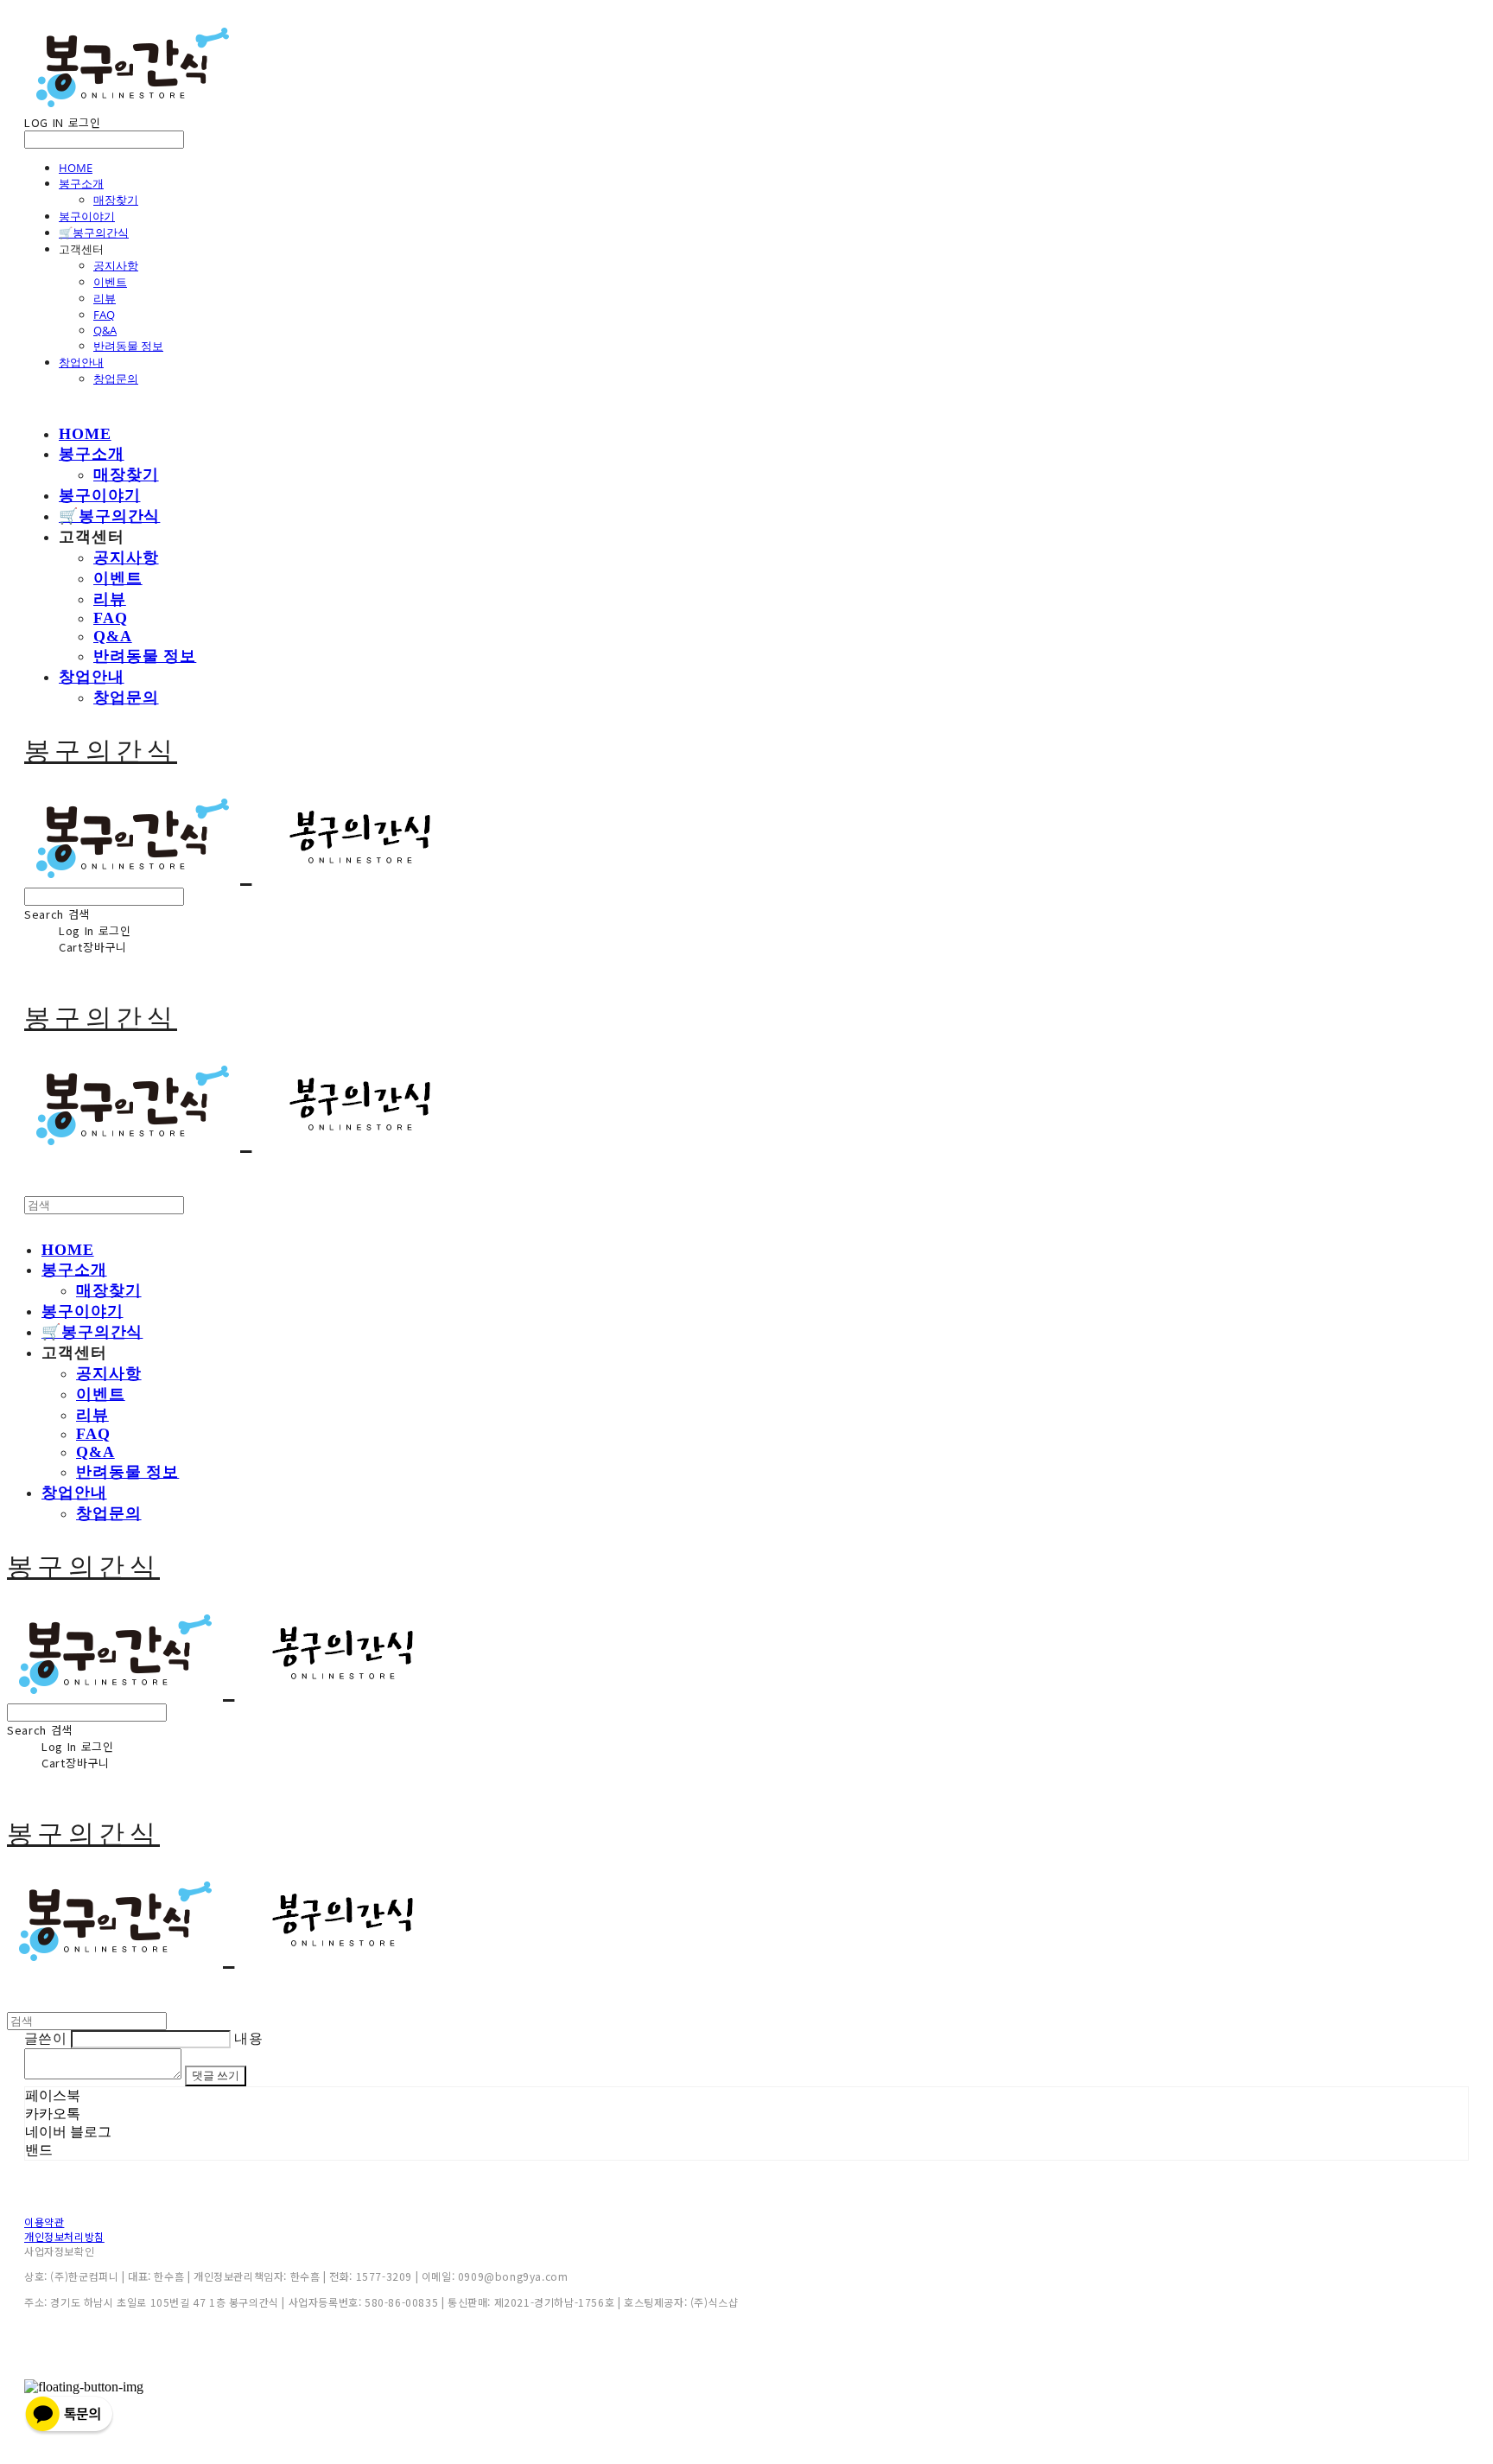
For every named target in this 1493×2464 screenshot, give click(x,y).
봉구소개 (81, 183)
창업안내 (81, 362)
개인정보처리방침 (64, 2236)
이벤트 (110, 282)
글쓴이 (45, 2038)
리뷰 (105, 298)
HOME (76, 168)
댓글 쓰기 (216, 2076)
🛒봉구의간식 (94, 232)
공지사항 (116, 265)
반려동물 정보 (128, 346)
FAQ (104, 315)
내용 (248, 2038)
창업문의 (116, 379)
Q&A (105, 330)
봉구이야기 (87, 216)
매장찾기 (116, 200)
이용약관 (44, 2222)
